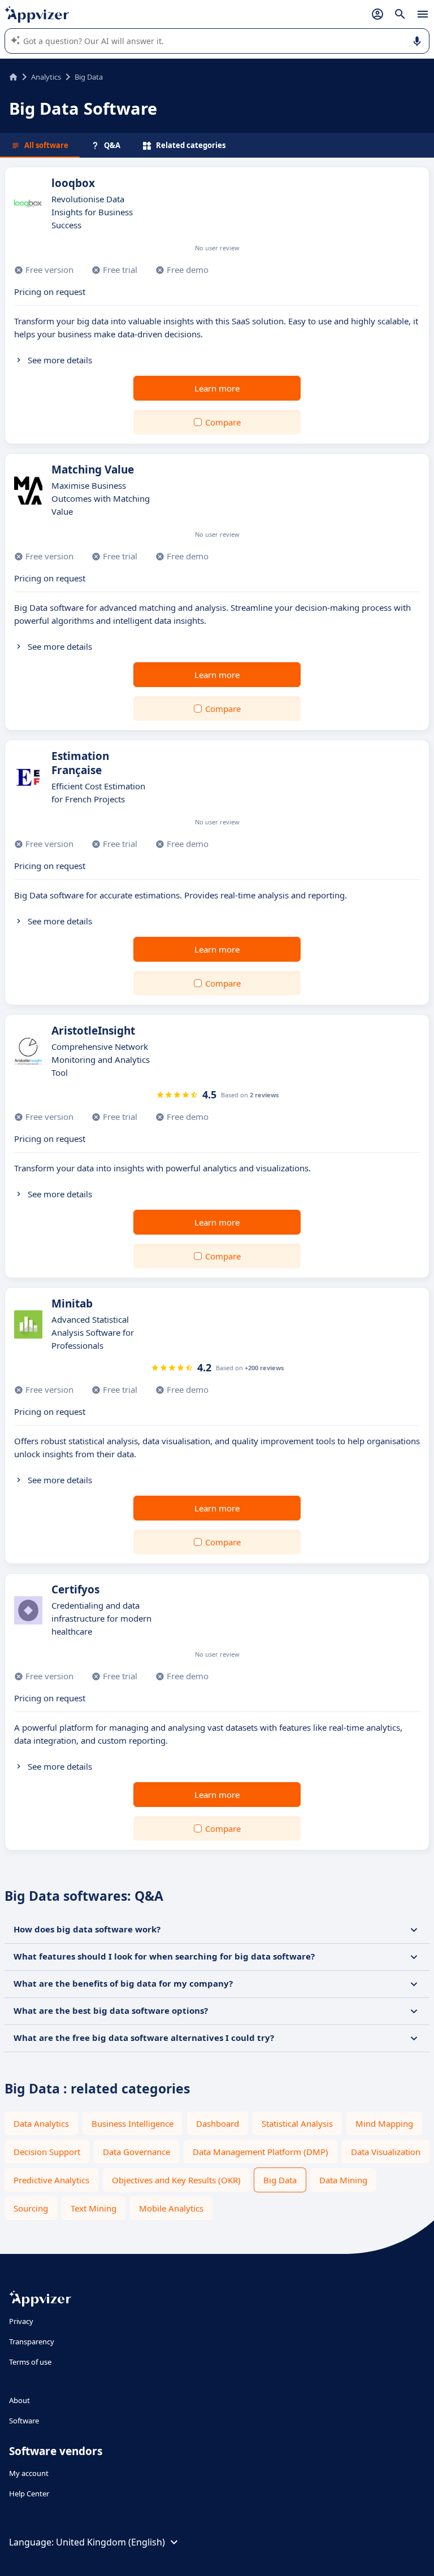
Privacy (21, 2321)
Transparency (32, 2342)
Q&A (112, 145)
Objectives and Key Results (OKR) (176, 2180)
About (19, 2400)
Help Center (29, 2494)
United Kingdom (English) (110, 2542)
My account (29, 2473)
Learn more (217, 388)
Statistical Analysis (297, 2123)
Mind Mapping (384, 2123)
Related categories (191, 145)
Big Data (280, 2180)
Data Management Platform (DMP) (261, 2152)
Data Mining (343, 2180)
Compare (223, 422)
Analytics (46, 77)
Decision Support (47, 2152)
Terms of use (30, 2362)
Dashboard (218, 2123)
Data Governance (136, 2152)
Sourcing (31, 2208)
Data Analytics (41, 2123)
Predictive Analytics (51, 2180)
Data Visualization (386, 2152)
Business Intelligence (133, 2123)
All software (46, 145)
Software (24, 2421)
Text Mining (94, 2208)
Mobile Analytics (171, 2208)
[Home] (13, 77)
